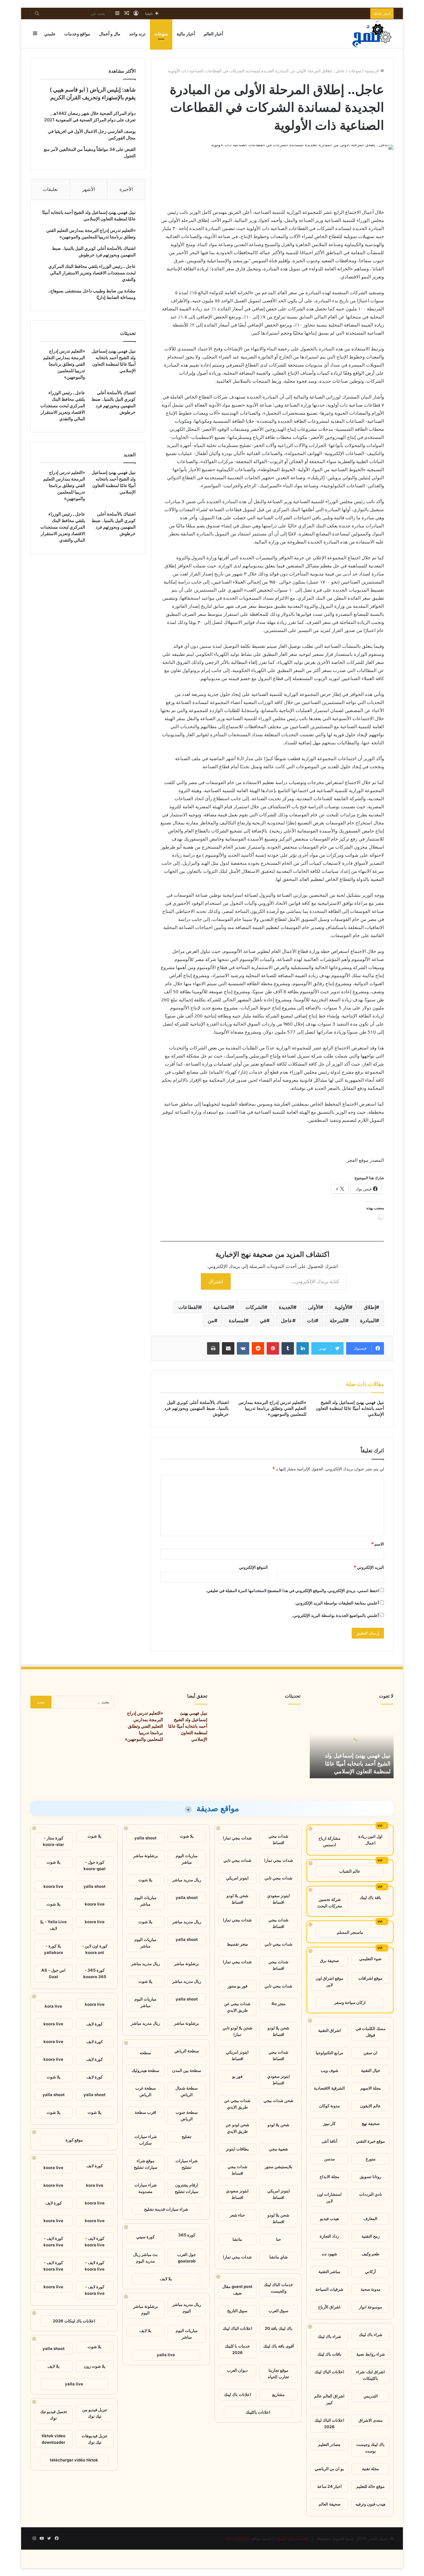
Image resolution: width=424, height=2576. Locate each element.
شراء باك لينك (371, 2335)
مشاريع (278, 2394)
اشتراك (216, 1281)
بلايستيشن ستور (279, 2167)
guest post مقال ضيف (237, 2290)
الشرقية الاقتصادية (329, 2088)
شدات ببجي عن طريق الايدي (237, 2007)
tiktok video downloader (54, 2439)
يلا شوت (187, 1836)
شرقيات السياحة (329, 2289)
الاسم (378, 1544)
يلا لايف (166, 2279)
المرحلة (338, 1320)
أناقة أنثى (329, 2141)
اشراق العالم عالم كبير (329, 2399)
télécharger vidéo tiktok (74, 2460)
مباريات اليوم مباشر (187, 1859)
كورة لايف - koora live (95, 2242)
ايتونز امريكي (237, 1878)
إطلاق (370, 1307)
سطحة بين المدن (187, 2070)
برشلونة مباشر (146, 1856)
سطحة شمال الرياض (187, 2091)
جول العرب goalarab (187, 2258)
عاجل (287, 1320)
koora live (53, 1886)
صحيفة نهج (371, 2123)
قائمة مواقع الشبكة (291, 2538)
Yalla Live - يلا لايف (53, 1925)
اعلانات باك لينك (237, 2394)
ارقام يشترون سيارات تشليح (187, 2188)
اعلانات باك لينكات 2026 (74, 2321)
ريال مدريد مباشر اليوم (187, 2308)
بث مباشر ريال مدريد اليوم (145, 2258)
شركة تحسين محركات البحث (330, 1903)
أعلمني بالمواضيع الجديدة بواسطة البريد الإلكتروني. (336, 1615)
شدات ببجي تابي (237, 1860)
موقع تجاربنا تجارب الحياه (278, 2373)
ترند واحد (137, 34)
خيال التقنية (371, 2070)
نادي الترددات (371, 2194)
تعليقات (50, 189)
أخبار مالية (186, 34)
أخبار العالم (213, 34)
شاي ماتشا (279, 2257)
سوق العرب (278, 2311)
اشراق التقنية (329, 2030)
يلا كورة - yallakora (54, 1949)
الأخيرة (126, 189)
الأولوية (342, 1307)
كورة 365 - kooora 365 (95, 1973)
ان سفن (370, 2053)
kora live (53, 2006)
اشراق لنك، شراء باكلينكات (370, 2375)
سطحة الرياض (187, 2051)
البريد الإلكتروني (369, 1567)
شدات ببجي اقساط (278, 1839)
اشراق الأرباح (329, 2307)
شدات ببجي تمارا (237, 1838)
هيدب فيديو (329, 2218)
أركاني (370, 2271)
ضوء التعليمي (370, 1959)
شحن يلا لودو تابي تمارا (237, 2031)
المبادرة (368, 1320)
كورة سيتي (145, 2237)
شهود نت (329, 2254)
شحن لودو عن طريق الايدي (237, 2128)
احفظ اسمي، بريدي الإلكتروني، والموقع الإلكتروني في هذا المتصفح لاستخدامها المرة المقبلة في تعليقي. (292, 1590)
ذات (311, 1320)
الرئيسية (372, 71)
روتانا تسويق (370, 2177)
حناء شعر (237, 2215)
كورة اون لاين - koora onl (95, 1949)
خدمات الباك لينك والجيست (278, 2288)
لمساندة (237, 1320)
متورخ (371, 2159)
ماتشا (237, 2239)
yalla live (166, 2355)
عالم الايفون (370, 2106)
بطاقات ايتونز (237, 2149)
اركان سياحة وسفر (350, 2002)
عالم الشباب (350, 1871)
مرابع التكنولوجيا (329, 2053)
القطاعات (189, 1307)
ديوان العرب (237, 2370)
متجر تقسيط (237, 1944)
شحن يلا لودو (278, 2125)
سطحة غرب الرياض (146, 2091)
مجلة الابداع (329, 2177)
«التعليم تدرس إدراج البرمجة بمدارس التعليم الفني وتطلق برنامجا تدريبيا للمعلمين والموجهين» (272, 1408)
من (211, 1320)
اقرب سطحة (145, 2112)
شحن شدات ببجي (278, 2100)
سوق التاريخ (237, 2311)
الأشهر (89, 189)
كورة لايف (95, 2024)
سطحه (145, 2053)
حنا (278, 2239)
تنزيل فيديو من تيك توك (95, 2413)
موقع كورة (74, 2140)
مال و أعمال (110, 34)
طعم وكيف (370, 2254)
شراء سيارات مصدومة (146, 2188)
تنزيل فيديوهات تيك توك (95, 2439)
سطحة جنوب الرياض (187, 2116)
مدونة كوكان (329, 2106)
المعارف (370, 2218)
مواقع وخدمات (77, 34)
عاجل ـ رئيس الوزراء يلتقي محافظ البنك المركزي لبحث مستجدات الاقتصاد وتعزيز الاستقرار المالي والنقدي (92, 273)
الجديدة (286, 1307)
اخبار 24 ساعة (329, 2486)
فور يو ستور (237, 1986)
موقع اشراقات (370, 1978)
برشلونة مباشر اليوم (146, 2310)
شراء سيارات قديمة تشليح (166, 2209)
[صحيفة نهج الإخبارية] (372, 34)
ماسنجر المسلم (350, 1932)
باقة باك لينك (370, 1897)
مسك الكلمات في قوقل (371, 2032)
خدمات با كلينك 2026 (237, 2349)
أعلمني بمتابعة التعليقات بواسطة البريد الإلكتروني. (337, 1603)
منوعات (161, 34)
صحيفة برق (329, 1960)
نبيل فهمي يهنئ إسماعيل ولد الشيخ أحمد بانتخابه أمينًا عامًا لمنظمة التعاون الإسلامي (350, 1408)
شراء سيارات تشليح (187, 2164)
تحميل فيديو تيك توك (54, 2415)
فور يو (237, 2076)
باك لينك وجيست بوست (370, 2448)
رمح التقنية (371, 2236)
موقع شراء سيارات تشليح (146, 2164)
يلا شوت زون (95, 2366)
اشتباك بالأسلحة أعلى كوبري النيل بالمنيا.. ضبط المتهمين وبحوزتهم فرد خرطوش (196, 1408)
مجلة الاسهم (371, 2088)
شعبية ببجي (278, 2149)
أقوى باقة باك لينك (279, 2346)
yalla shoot (145, 1838)
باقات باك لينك (329, 2354)
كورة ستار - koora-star (53, 1841)
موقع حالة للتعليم (370, 2486)
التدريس (371, 2396)
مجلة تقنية (370, 2469)
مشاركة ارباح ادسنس (329, 1841)
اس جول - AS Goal (53, 1973)
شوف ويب (329, 2070)
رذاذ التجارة (329, 2236)
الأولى (314, 1307)
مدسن (329, 2159)
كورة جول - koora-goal (95, 1865)
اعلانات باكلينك (258, 2412)
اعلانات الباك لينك (329, 2372)
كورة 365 (187, 2235)
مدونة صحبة (371, 2289)
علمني (50, 34)
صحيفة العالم (329, 2504)
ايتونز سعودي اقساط (279, 1899)
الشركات (255, 1307)
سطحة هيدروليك (145, 2070)
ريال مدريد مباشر (187, 1880)
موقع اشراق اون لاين (329, 1981)
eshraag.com (238, 2538)
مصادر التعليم (329, 2444)
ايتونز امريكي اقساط (237, 2055)
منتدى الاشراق (371, 2420)
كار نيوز (329, 2123)
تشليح (187, 2136)
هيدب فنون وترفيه (370, 2504)
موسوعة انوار (370, 2307)
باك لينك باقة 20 (279, 2328)
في (263, 1320)
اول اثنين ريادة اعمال (370, 1840)
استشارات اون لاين (329, 2197)
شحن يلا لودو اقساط (237, 1899)
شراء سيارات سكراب (146, 2140)
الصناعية (222, 1307)
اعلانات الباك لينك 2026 (329, 2423)
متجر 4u (278, 2004)
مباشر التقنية (329, 2271)
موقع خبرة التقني (370, 2141)
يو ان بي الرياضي (329, 2469)
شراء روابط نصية (371, 2354)
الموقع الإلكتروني (253, 1567)
